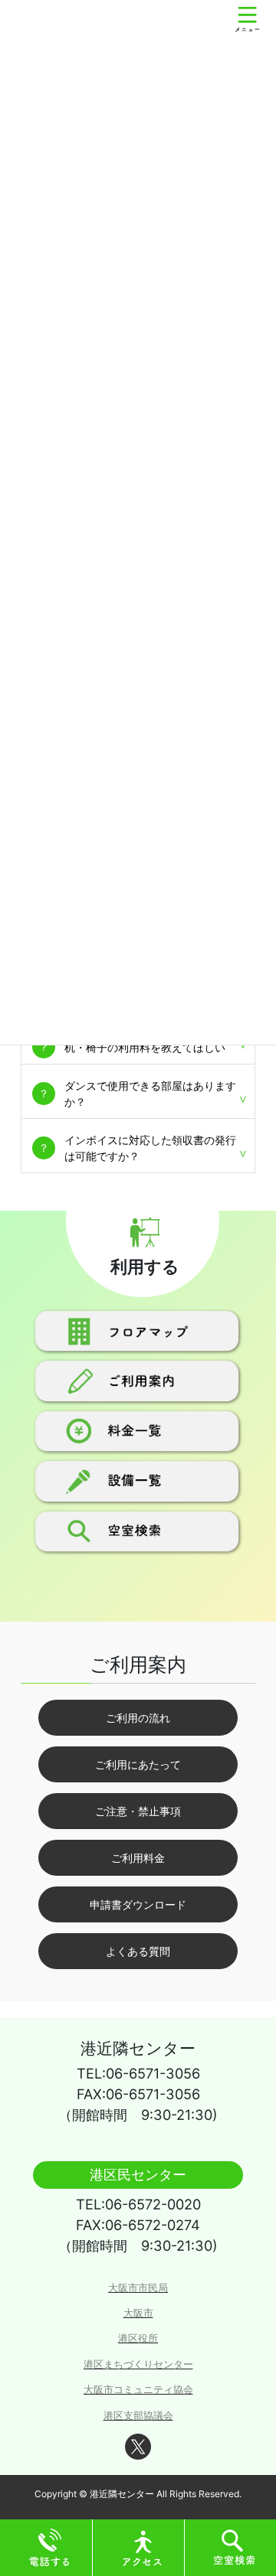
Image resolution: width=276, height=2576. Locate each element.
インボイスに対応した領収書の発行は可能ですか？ (150, 1148)
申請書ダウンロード (138, 1904)
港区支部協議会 (138, 2416)
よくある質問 (138, 1951)
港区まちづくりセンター (138, 2364)
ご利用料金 (138, 1858)
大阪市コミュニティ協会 (138, 2390)
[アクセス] (143, 2547)
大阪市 (138, 2313)
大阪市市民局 (138, 2288)
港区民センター (138, 2174)
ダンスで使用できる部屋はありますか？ (150, 1094)
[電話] (50, 2547)
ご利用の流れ (138, 1718)
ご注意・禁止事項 (138, 1811)
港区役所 (138, 2338)
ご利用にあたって (138, 1764)
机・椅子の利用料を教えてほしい (145, 1047)
